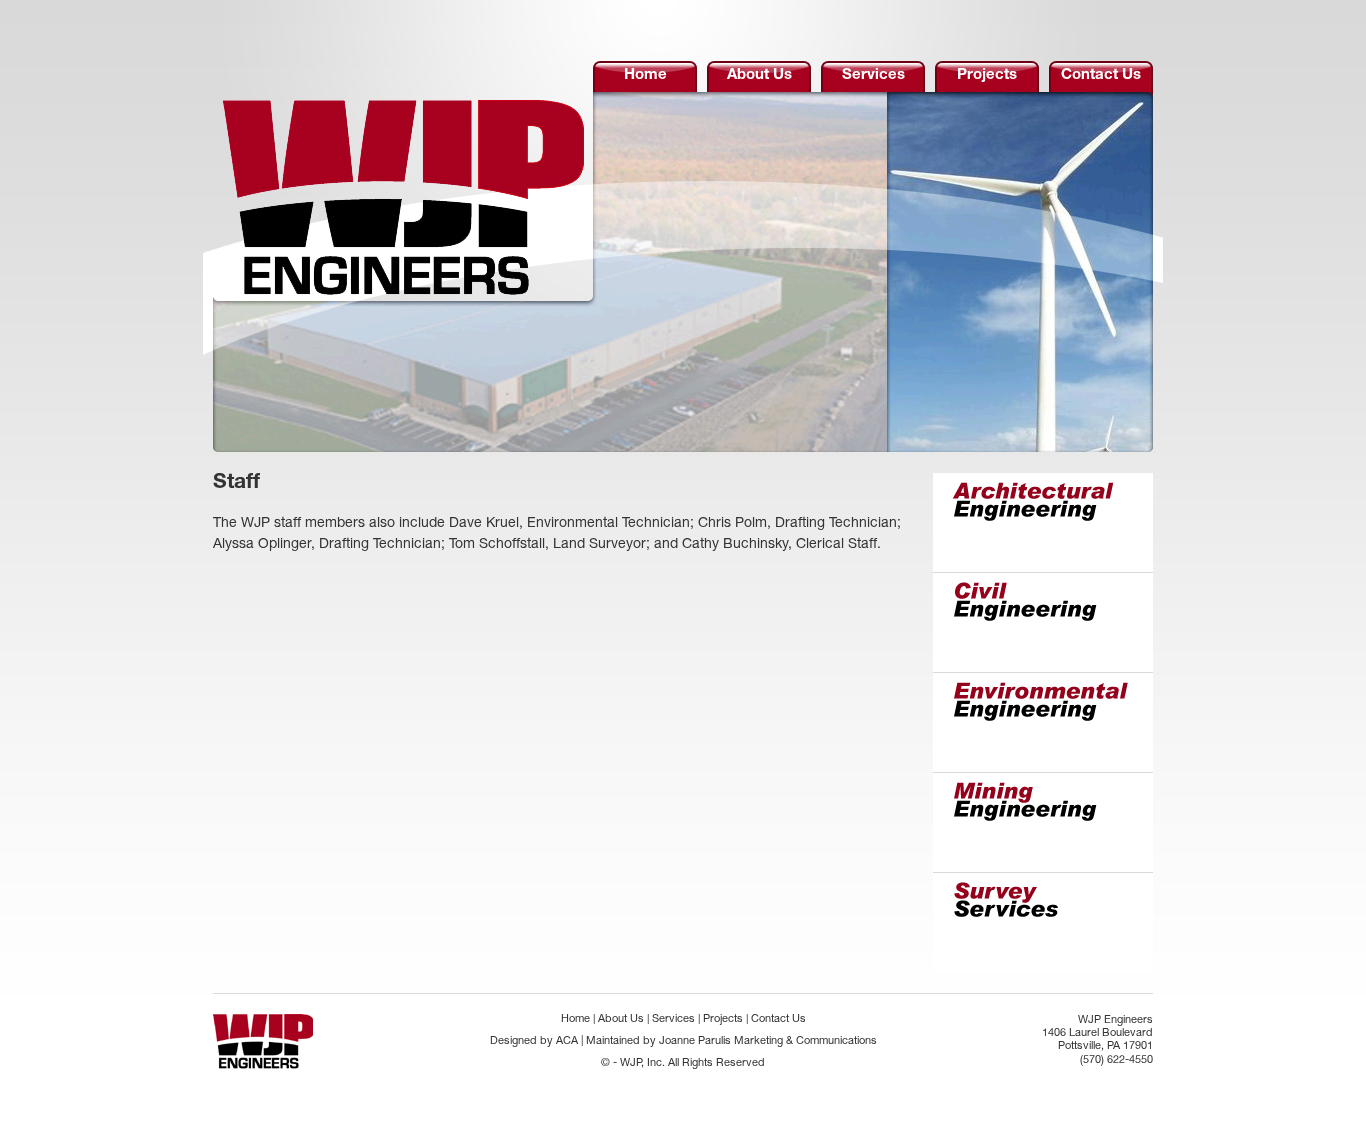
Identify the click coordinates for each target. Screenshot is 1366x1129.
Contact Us (1101, 75)
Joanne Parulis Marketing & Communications (768, 1041)
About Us (759, 75)
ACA (567, 1041)
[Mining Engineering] (1043, 824)
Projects (987, 75)
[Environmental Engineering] (1043, 724)
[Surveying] (1043, 923)
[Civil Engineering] (1043, 624)
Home (645, 75)
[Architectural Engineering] (1043, 524)
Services (873, 75)
